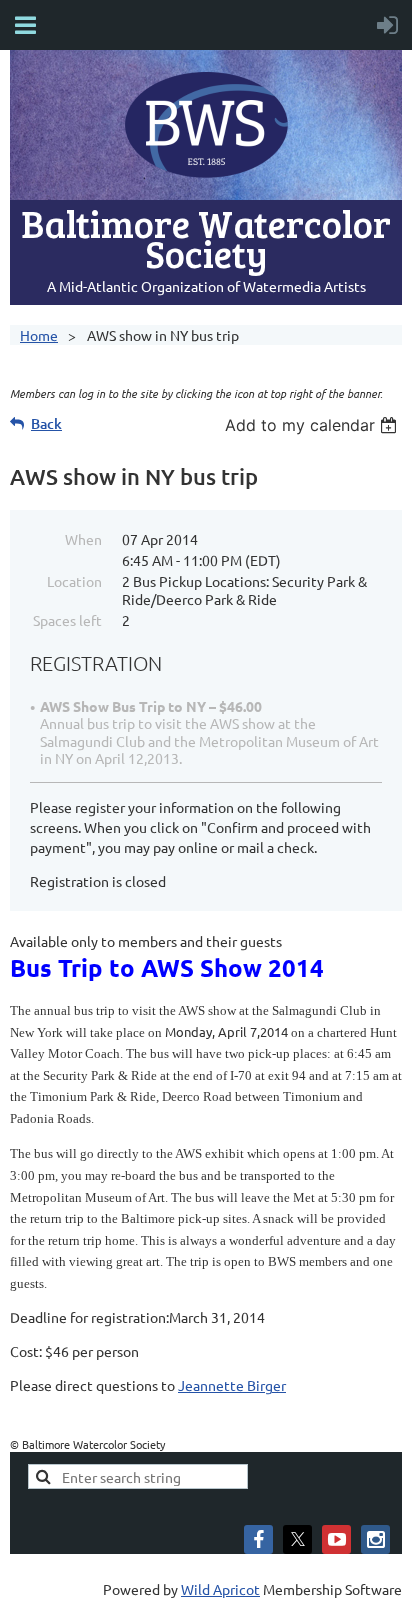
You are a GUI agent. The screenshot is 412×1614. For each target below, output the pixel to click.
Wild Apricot (220, 1589)
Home (39, 335)
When (83, 539)
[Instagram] (375, 1539)
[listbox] (313, 425)
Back (46, 423)
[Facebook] (258, 1539)
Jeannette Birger (232, 1385)
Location (74, 581)
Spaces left (67, 620)
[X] (297, 1539)
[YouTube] (336, 1539)
